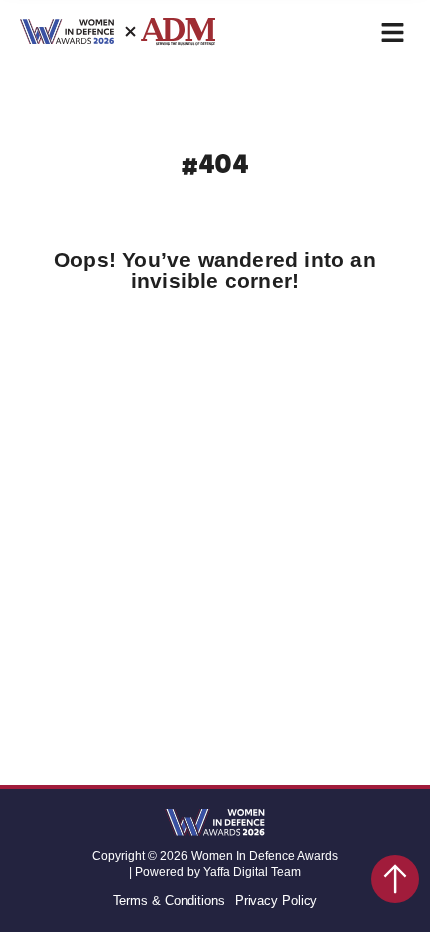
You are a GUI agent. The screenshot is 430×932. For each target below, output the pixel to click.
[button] (392, 32)
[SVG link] (215, 824)
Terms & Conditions (169, 900)
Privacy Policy (276, 900)
